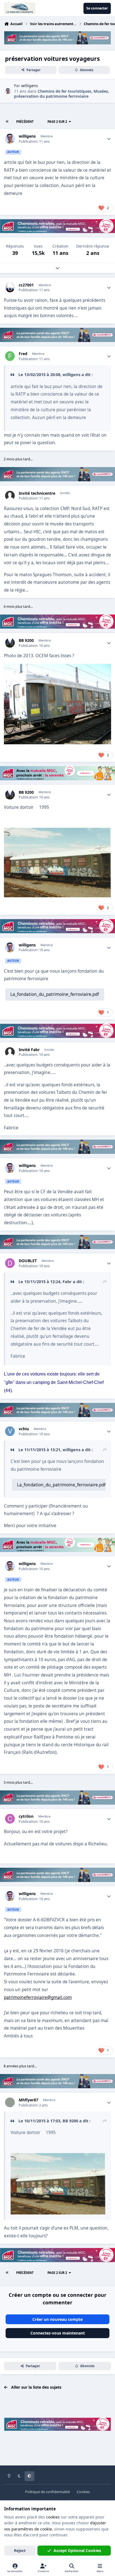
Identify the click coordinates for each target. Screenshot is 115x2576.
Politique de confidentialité (47, 2492)
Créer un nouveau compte (57, 2319)
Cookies (83, 2492)
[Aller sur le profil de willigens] (8, 91)
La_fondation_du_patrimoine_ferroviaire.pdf (55, 994)
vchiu (24, 1429)
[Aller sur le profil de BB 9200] (10, 643)
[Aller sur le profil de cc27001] (10, 287)
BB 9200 (26, 640)
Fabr (67, 1281)
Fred (23, 354)
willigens (27, 136)
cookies (53, 2517)
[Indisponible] (58, 2157)
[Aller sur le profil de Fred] (10, 356)
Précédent (25, 122)
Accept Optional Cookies (77, 2550)
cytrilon (26, 1816)
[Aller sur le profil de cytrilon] (10, 1819)
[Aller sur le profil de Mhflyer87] (10, 2102)
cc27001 (26, 285)
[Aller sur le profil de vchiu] (10, 1431)
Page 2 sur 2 (57, 122)
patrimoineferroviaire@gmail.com (38, 1997)
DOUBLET (28, 1261)
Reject (20, 2550)
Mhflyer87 (28, 2100)
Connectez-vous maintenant (58, 2333)
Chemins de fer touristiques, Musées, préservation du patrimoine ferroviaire (62, 94)
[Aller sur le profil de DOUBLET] (10, 1263)
